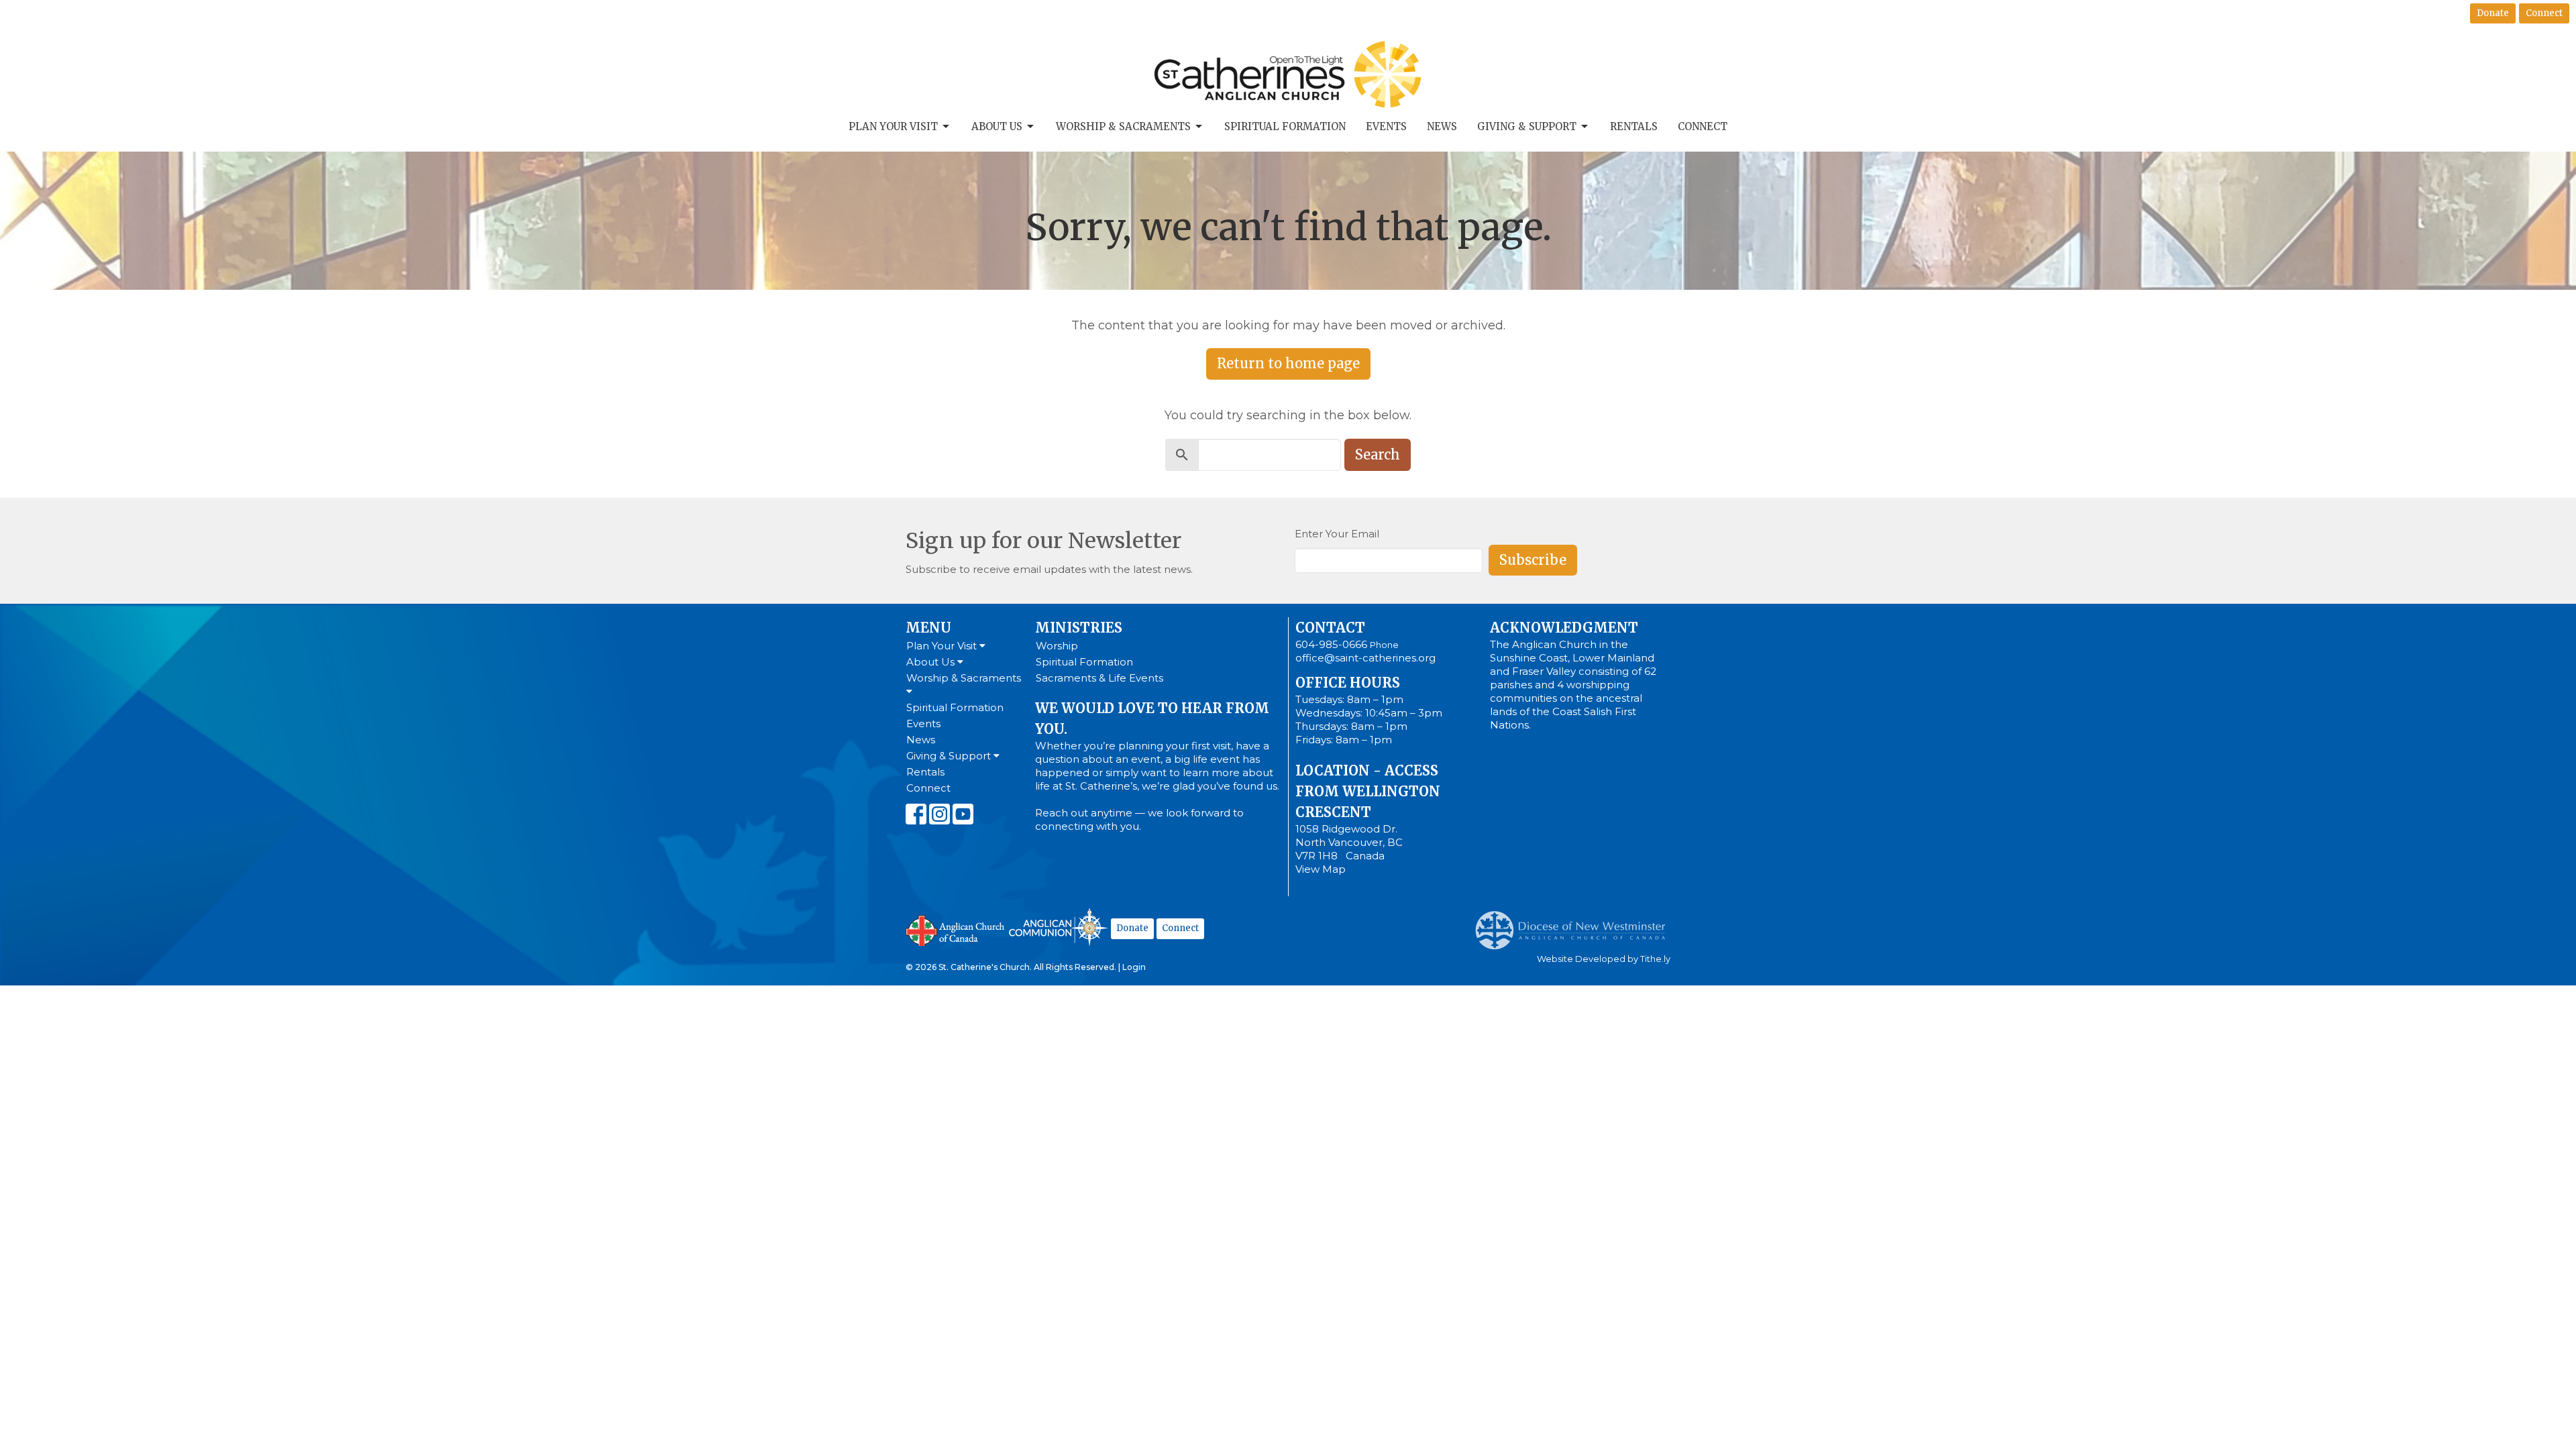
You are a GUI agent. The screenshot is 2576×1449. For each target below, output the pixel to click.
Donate (2493, 13)
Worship (1057, 646)
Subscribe (1533, 560)
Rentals (1634, 126)
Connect (2544, 13)
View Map (1321, 869)
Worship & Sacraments (1123, 126)
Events (1386, 126)
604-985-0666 (1331, 644)
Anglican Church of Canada (956, 929)
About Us (997, 126)
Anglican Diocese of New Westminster (1575, 924)
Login (1134, 967)
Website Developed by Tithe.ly (1604, 959)
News (1442, 126)
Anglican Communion (1058, 927)
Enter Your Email (1337, 534)
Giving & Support (1527, 126)
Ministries (1079, 628)
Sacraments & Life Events (1099, 678)
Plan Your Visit (893, 126)
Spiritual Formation (1285, 126)
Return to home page (1288, 363)
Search (1378, 454)
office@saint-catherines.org (1365, 658)
